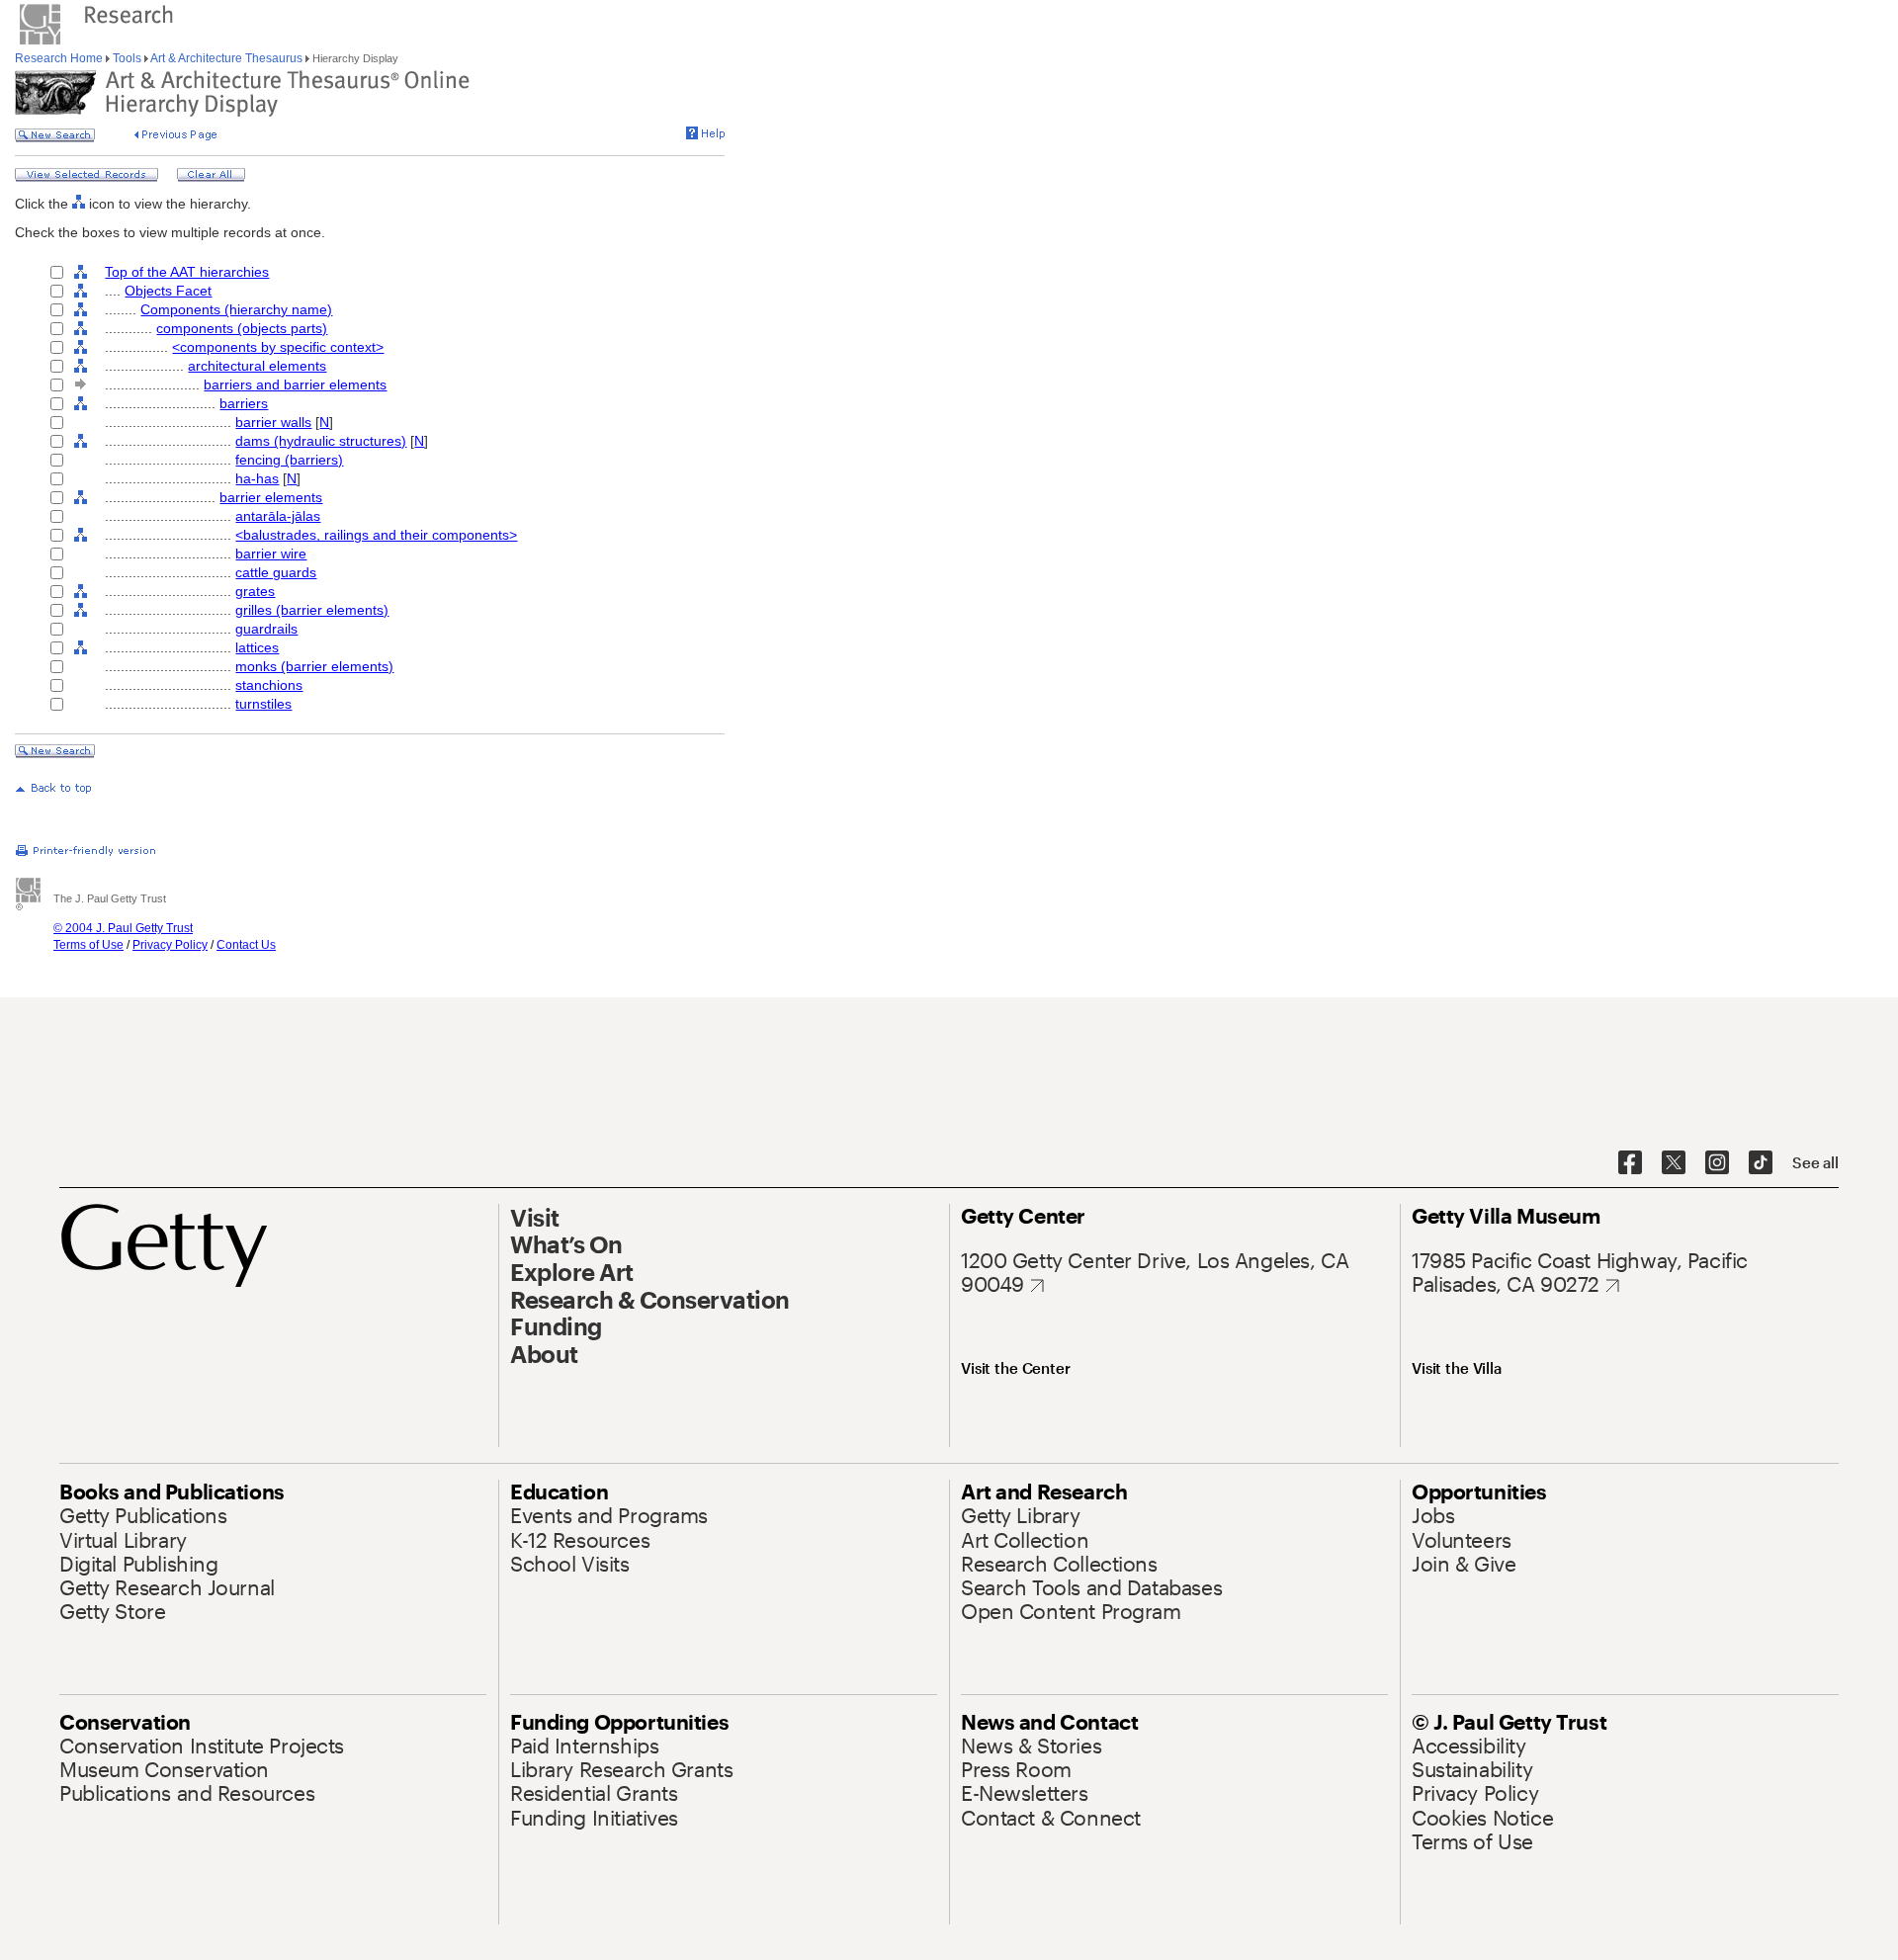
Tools (127, 58)
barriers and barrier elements (295, 384)
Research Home (60, 58)
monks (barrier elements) (314, 666)
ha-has (257, 478)
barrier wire (271, 554)
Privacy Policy (170, 945)
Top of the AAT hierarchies (187, 272)
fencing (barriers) (289, 460)
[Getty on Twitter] (1674, 1163)
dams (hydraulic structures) (321, 441)
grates (255, 591)
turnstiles (263, 704)
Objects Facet (168, 291)
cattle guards (276, 572)
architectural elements (257, 366)
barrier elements (271, 497)
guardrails (266, 629)
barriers (244, 403)
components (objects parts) (242, 328)
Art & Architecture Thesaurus (227, 58)
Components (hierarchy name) (236, 309)
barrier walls (273, 422)
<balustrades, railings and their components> (376, 535)
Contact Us (246, 945)
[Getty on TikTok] (1761, 1163)
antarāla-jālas (278, 516)
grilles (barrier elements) (312, 610)
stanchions (269, 685)
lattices (257, 647)
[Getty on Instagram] (1717, 1163)
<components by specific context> (278, 347)
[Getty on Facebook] (1630, 1163)
